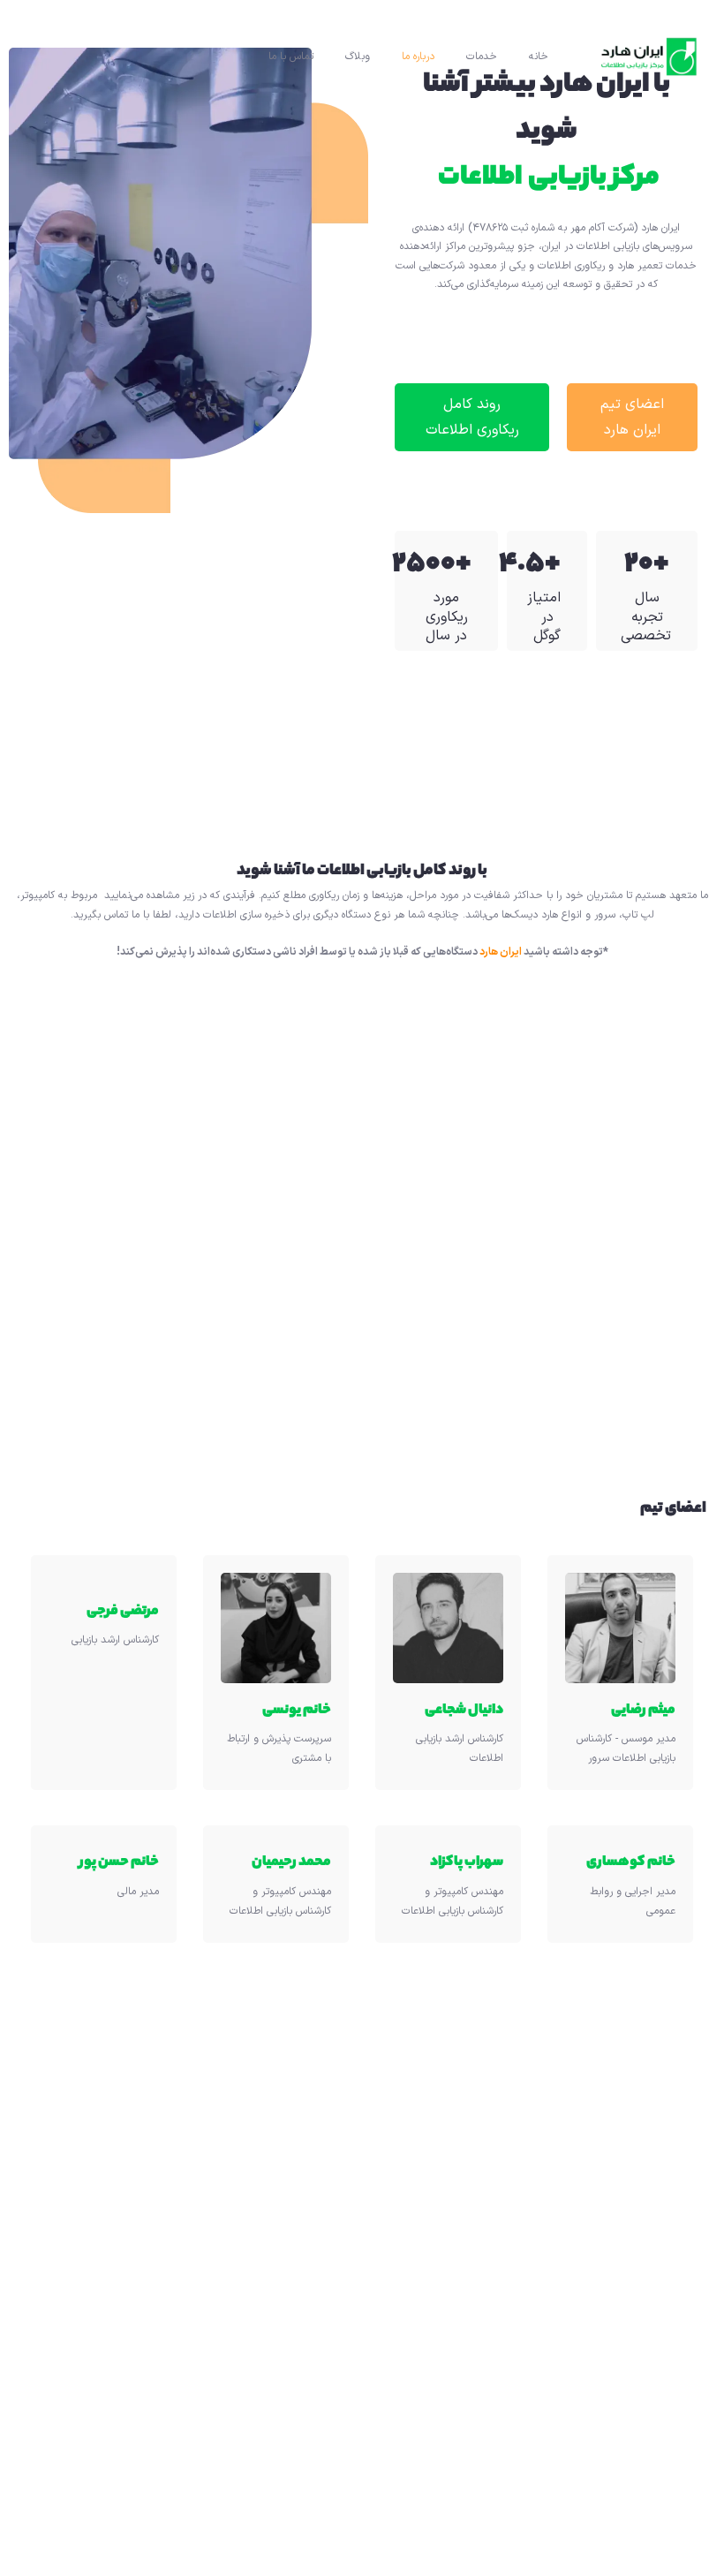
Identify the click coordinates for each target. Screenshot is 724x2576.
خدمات (482, 57)
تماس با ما (291, 57)
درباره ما (418, 57)
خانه (539, 57)
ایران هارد (501, 952)
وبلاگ (358, 57)
